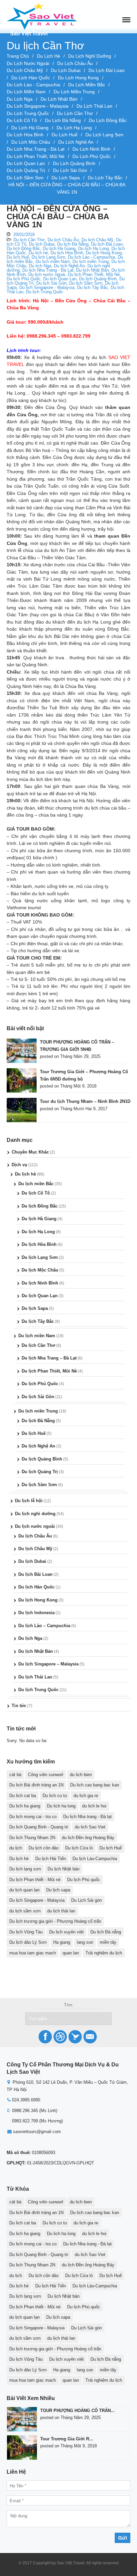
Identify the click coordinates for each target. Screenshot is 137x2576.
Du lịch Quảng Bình (74, 163)
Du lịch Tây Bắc (105, 178)
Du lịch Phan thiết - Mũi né (35, 1880)
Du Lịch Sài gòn (86, 1900)
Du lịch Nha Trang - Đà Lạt (36, 149)
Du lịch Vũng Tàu (26, 1932)
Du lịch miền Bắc (87, 85)
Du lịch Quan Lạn (26, 163)
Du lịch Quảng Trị (26, 170)
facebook (45, 2037)
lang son (85, 1942)
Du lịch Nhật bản (64, 1869)
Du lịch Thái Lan (94, 106)
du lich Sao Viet (90, 1827)
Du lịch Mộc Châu (31, 142)
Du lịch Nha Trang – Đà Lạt (49, 1358)
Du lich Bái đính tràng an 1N (36, 1785)
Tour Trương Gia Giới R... (67, 2439)
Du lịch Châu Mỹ (25, 70)
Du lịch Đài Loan (107, 70)
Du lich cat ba (23, 1796)
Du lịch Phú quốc (84, 1880)
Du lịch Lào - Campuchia (33, 85)
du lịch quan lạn (24, 1890)
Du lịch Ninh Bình (91, 149)
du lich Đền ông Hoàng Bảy (88, 1838)
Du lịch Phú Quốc (92, 156)
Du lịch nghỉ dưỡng (90, 56)
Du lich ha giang (25, 1806)
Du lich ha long (61, 1806)
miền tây (108, 1942)
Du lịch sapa (58, 1890)
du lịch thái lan (61, 1911)
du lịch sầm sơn (25, 1911)
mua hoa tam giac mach (33, 1953)
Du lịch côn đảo (44, 1848)
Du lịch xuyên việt (67, 1932)
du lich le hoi (94, 1806)
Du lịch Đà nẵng (106, 1932)
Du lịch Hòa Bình (25, 135)
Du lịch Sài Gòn (70, 170)
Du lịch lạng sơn (25, 1869)
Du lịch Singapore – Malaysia (48, 1664)
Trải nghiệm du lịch (104, 1953)
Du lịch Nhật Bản (59, 99)
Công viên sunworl (46, 1775)
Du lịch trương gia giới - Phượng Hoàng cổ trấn (55, 1921)
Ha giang (62, 1942)
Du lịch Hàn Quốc (31, 78)
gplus (90, 2037)
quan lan (71, 1953)
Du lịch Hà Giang (30, 128)
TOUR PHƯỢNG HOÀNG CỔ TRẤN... (77, 2411)
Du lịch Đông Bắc (108, 120)
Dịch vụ (19, 1165)
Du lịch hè (49, 56)
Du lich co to (55, 1796)
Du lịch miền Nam (26, 92)
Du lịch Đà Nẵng (63, 120)
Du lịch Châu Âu (75, 63)
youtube (60, 2037)
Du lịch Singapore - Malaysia (38, 106)
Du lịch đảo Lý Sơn (28, 1942)
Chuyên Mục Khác (30, 1152)
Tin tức (19, 1706)
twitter (75, 2037)
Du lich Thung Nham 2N (32, 1838)
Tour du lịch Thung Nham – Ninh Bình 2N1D (85, 1101)
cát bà (15, 1775)
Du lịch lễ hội (29, 1501)
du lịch (16, 1848)
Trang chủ (18, 56)
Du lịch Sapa (66, 178)
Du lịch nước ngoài (28, 63)
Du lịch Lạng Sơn (104, 135)
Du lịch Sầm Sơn (25, 178)
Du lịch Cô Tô (22, 120)
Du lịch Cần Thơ (75, 113)
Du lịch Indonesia (36, 1613)
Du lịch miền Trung (74, 92)
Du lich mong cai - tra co (33, 1817)
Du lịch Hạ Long (74, 128)
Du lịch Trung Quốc (28, 113)
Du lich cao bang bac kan (95, 1785)
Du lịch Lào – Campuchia (44, 1626)
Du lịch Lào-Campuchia (95, 1859)
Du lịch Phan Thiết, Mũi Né (36, 156)
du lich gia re (86, 1796)
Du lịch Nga (20, 99)
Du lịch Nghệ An (76, 142)
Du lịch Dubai (66, 70)
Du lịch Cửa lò (79, 1848)
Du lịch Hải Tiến (51, 1859)
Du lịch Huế (65, 135)
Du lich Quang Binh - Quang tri (39, 1827)
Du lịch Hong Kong (78, 78)
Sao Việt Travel (29, 33)
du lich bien (81, 1775)
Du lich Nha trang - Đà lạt (87, 1817)
